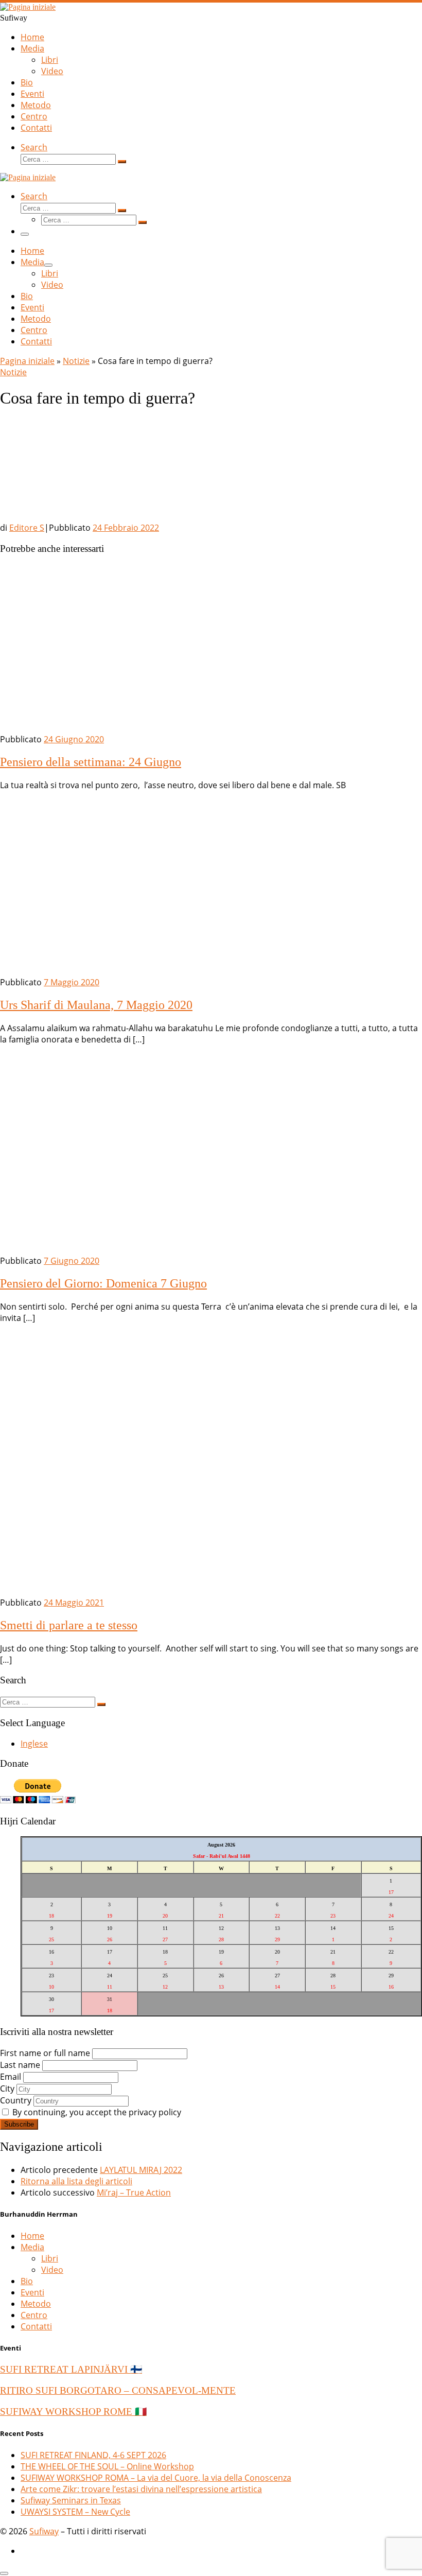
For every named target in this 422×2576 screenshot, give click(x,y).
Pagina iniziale (27, 361)
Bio (27, 2281)
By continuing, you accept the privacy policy (96, 2112)
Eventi (32, 2292)
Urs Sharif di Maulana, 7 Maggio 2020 (96, 1005)
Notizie (76, 361)
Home (32, 2236)
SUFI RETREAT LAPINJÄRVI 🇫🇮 (71, 2369)
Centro (34, 2315)
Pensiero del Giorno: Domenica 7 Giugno (103, 1283)
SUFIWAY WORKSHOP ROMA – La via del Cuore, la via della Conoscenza (156, 2478)
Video (52, 2270)
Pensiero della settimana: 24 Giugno (91, 762)
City (7, 2088)
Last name (20, 2065)
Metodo (36, 2304)
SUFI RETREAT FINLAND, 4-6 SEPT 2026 (93, 2455)
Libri (50, 2258)
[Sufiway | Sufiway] (28, 7)
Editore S (27, 528)
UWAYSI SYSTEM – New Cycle (75, 2512)
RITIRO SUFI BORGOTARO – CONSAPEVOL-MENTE (118, 2390)
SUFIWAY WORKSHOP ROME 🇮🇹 (73, 2412)
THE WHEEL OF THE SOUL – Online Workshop (107, 2466)
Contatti (36, 2326)
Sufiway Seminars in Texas (71, 2500)
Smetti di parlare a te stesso (69, 1625)
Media (32, 2247)
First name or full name (45, 2053)
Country (16, 2100)
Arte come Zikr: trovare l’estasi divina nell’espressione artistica (141, 2489)
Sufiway (44, 2531)
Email (11, 2077)
